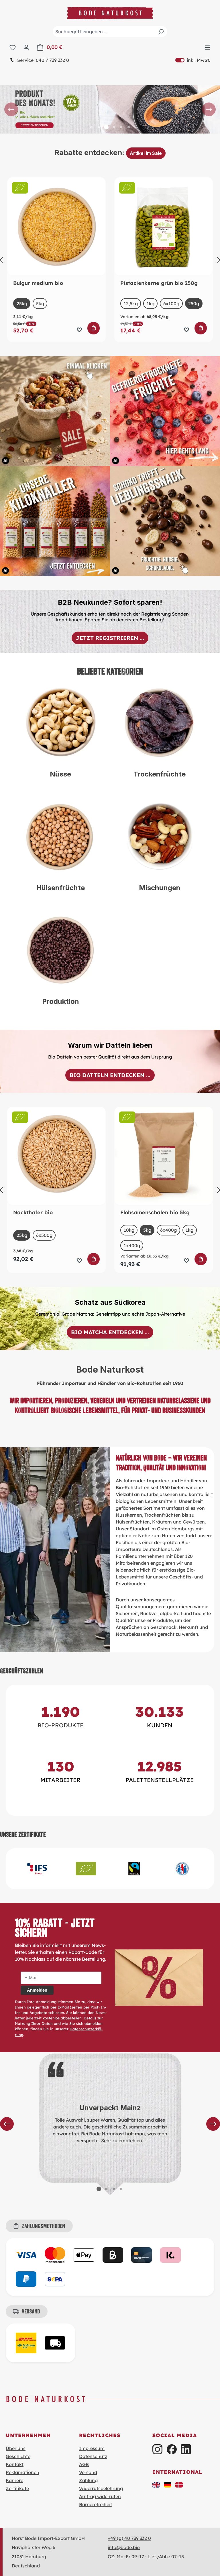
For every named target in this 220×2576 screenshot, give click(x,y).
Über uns (16, 2448)
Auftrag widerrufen (100, 2496)
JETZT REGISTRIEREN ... (110, 638)
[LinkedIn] (186, 2449)
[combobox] (110, 31)
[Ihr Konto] (26, 47)
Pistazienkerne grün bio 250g (159, 283)
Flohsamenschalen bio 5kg (155, 1213)
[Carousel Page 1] (91, 127)
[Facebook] (172, 2449)
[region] (110, 110)
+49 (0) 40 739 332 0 (129, 2538)
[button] (156, 2484)
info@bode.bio (124, 2547)
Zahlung (88, 2480)
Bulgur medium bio (38, 283)
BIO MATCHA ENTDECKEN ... (110, 1332)
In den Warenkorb (94, 328)
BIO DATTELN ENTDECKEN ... (110, 1075)
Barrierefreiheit (96, 2504)
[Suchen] (161, 31)
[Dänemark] (179, 2484)
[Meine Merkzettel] (13, 47)
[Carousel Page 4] (114, 127)
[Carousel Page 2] (99, 127)
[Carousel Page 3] (114, 2189)
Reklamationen (22, 2472)
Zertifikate (17, 2488)
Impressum (92, 2448)
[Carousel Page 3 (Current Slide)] (106, 127)
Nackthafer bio (33, 1213)
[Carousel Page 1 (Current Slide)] (99, 2189)
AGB (84, 2464)
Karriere (14, 2480)
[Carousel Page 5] (121, 127)
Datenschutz (93, 2456)
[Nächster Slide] (209, 109)
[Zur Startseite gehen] (110, 13)
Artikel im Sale (146, 153)
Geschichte (18, 2456)
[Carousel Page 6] (129, 127)
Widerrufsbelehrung (101, 2488)
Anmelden (37, 1990)
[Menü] (207, 47)
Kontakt (15, 2464)
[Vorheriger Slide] (11, 109)
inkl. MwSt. (193, 60)
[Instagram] (157, 2449)
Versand (88, 2472)
